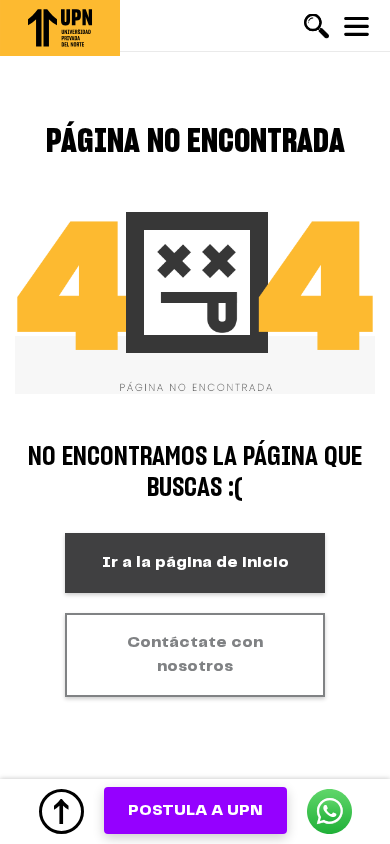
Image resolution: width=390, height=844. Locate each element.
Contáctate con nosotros (195, 654)
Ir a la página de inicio (195, 562)
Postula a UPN (195, 810)
